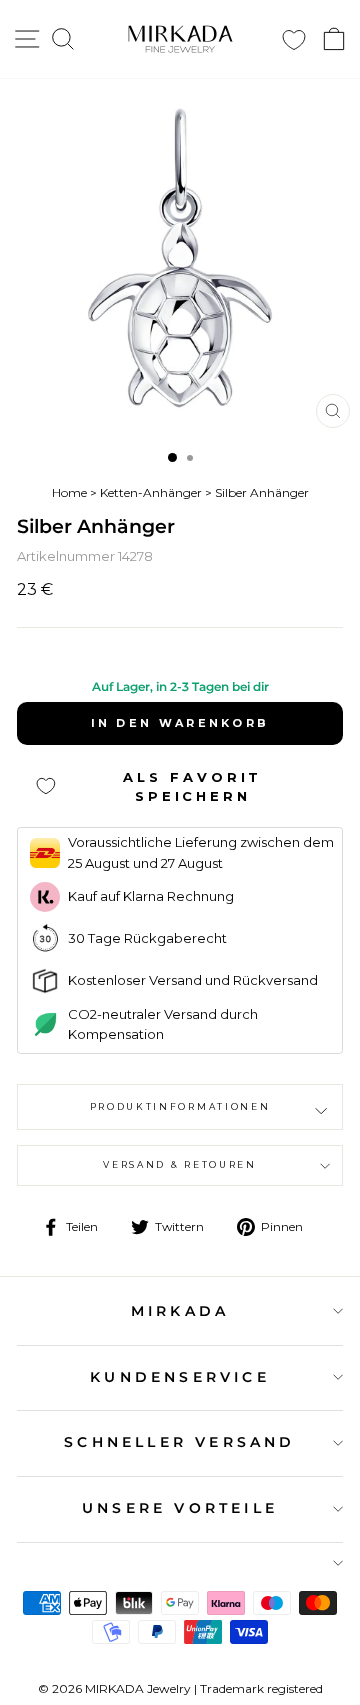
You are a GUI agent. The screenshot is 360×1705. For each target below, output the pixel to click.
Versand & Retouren (179, 1164)
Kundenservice (180, 1377)
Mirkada (180, 1311)
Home (69, 492)
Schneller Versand (179, 1442)
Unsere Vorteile (180, 1508)
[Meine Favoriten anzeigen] (294, 39)
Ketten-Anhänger (151, 492)
